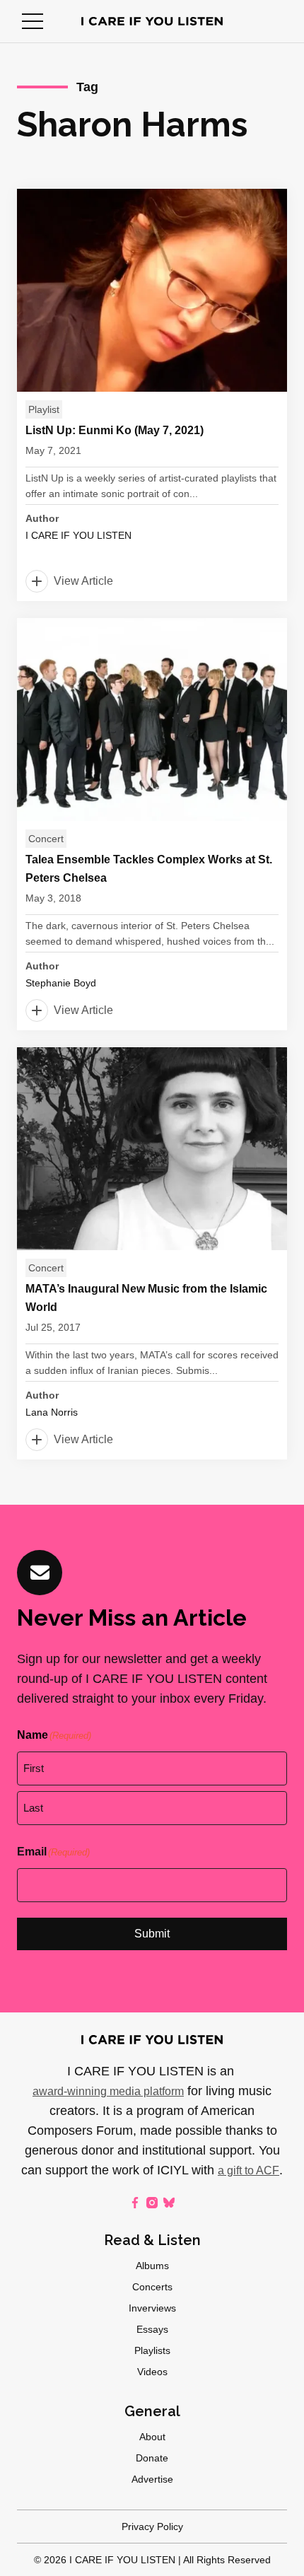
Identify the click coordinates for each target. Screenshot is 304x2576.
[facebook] (135, 2203)
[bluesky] (169, 2203)
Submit (152, 1934)
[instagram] (152, 2203)
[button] (33, 21)
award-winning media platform (108, 2091)
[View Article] (152, 395)
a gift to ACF (249, 2170)
